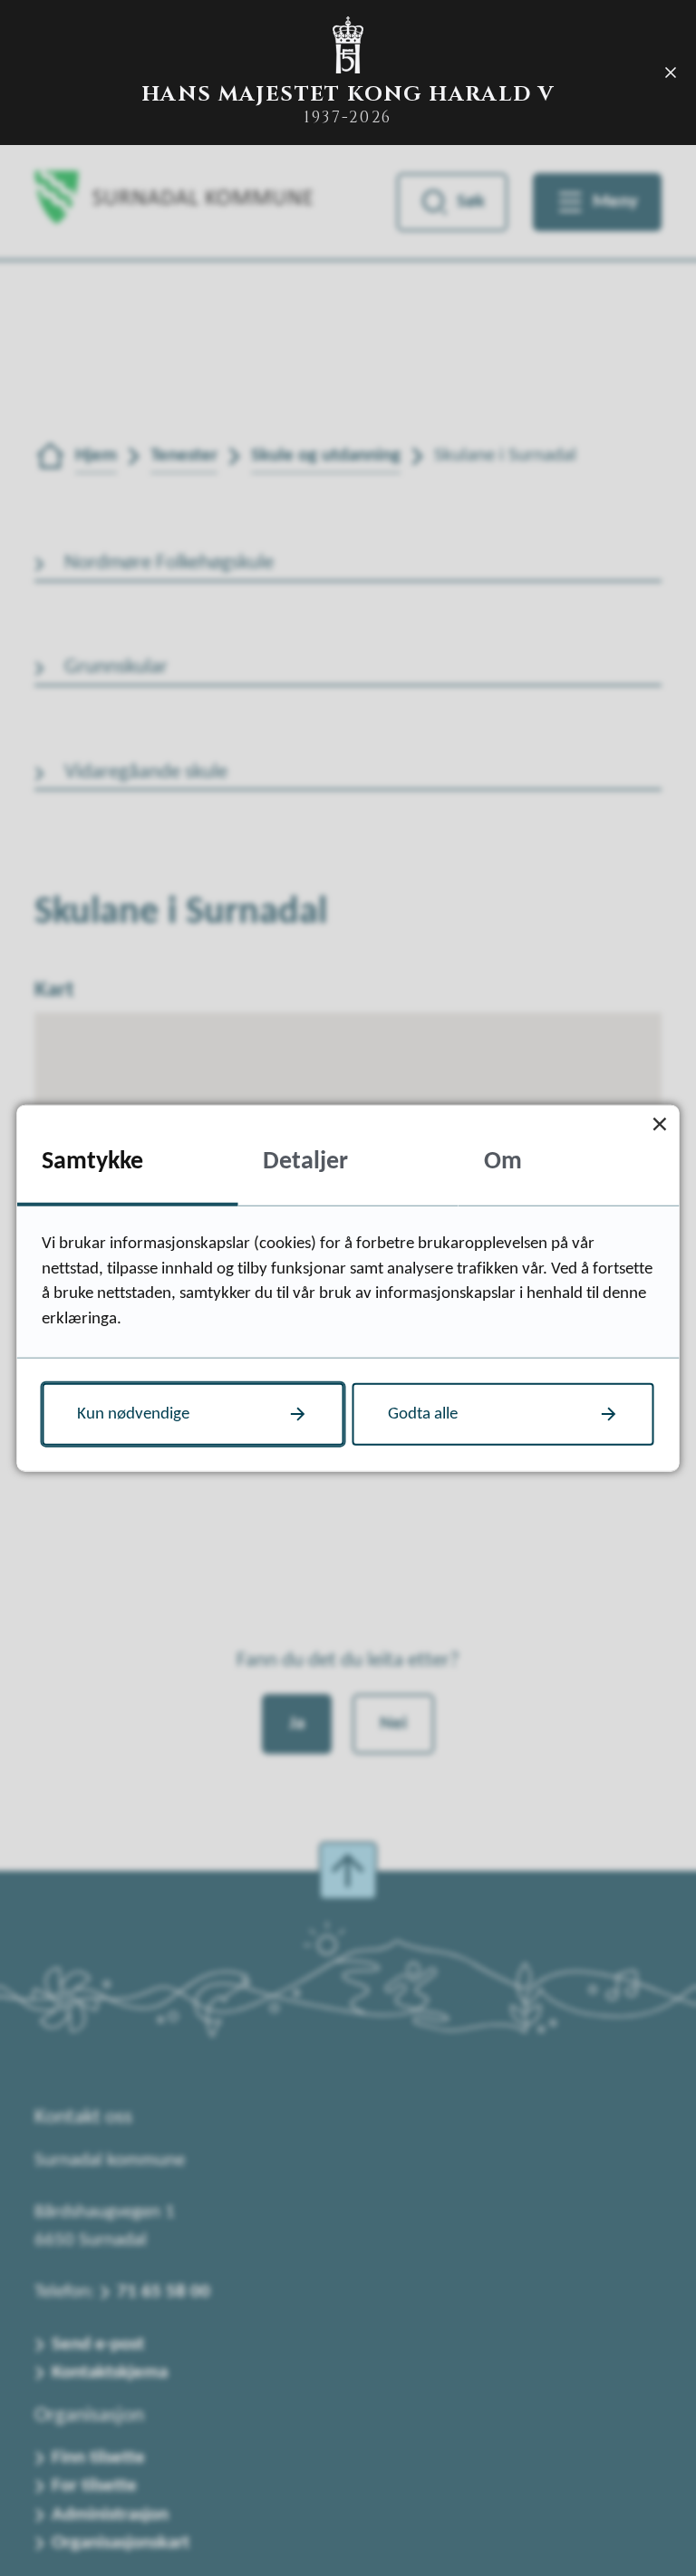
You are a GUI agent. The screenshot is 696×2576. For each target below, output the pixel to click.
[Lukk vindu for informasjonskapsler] (660, 1124)
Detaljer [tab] (305, 1161)
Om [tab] (503, 1161)
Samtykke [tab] (92, 1161)
